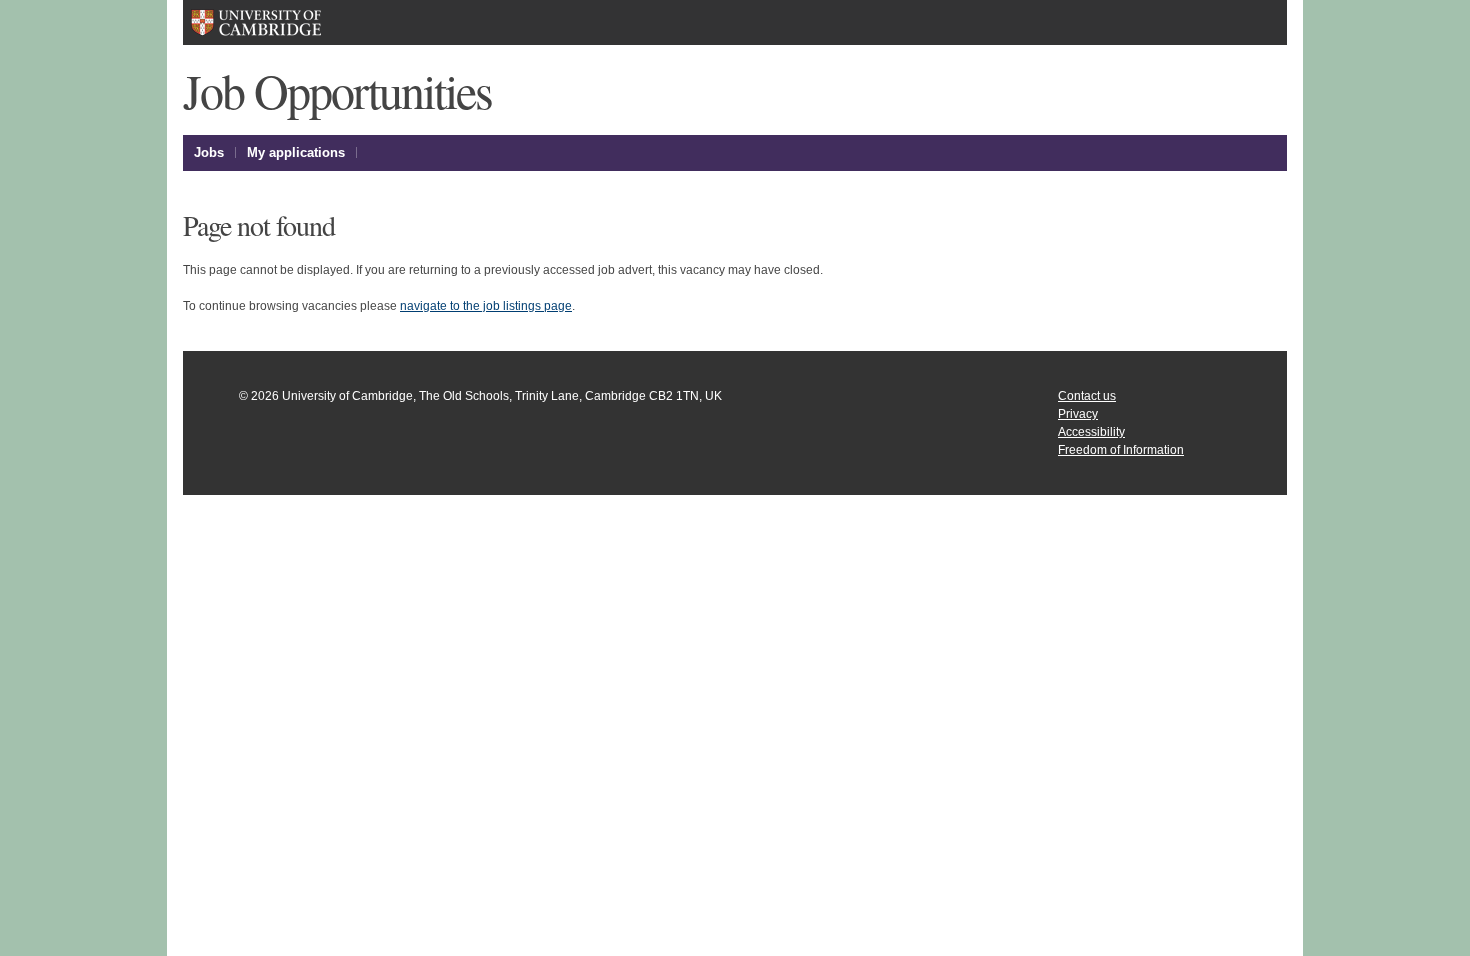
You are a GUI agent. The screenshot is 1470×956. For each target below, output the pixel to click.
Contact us (1087, 396)
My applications (296, 152)
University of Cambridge (287, 22)
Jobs (209, 152)
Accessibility (1091, 432)
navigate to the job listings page (486, 306)
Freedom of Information (1121, 450)
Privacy (1078, 414)
